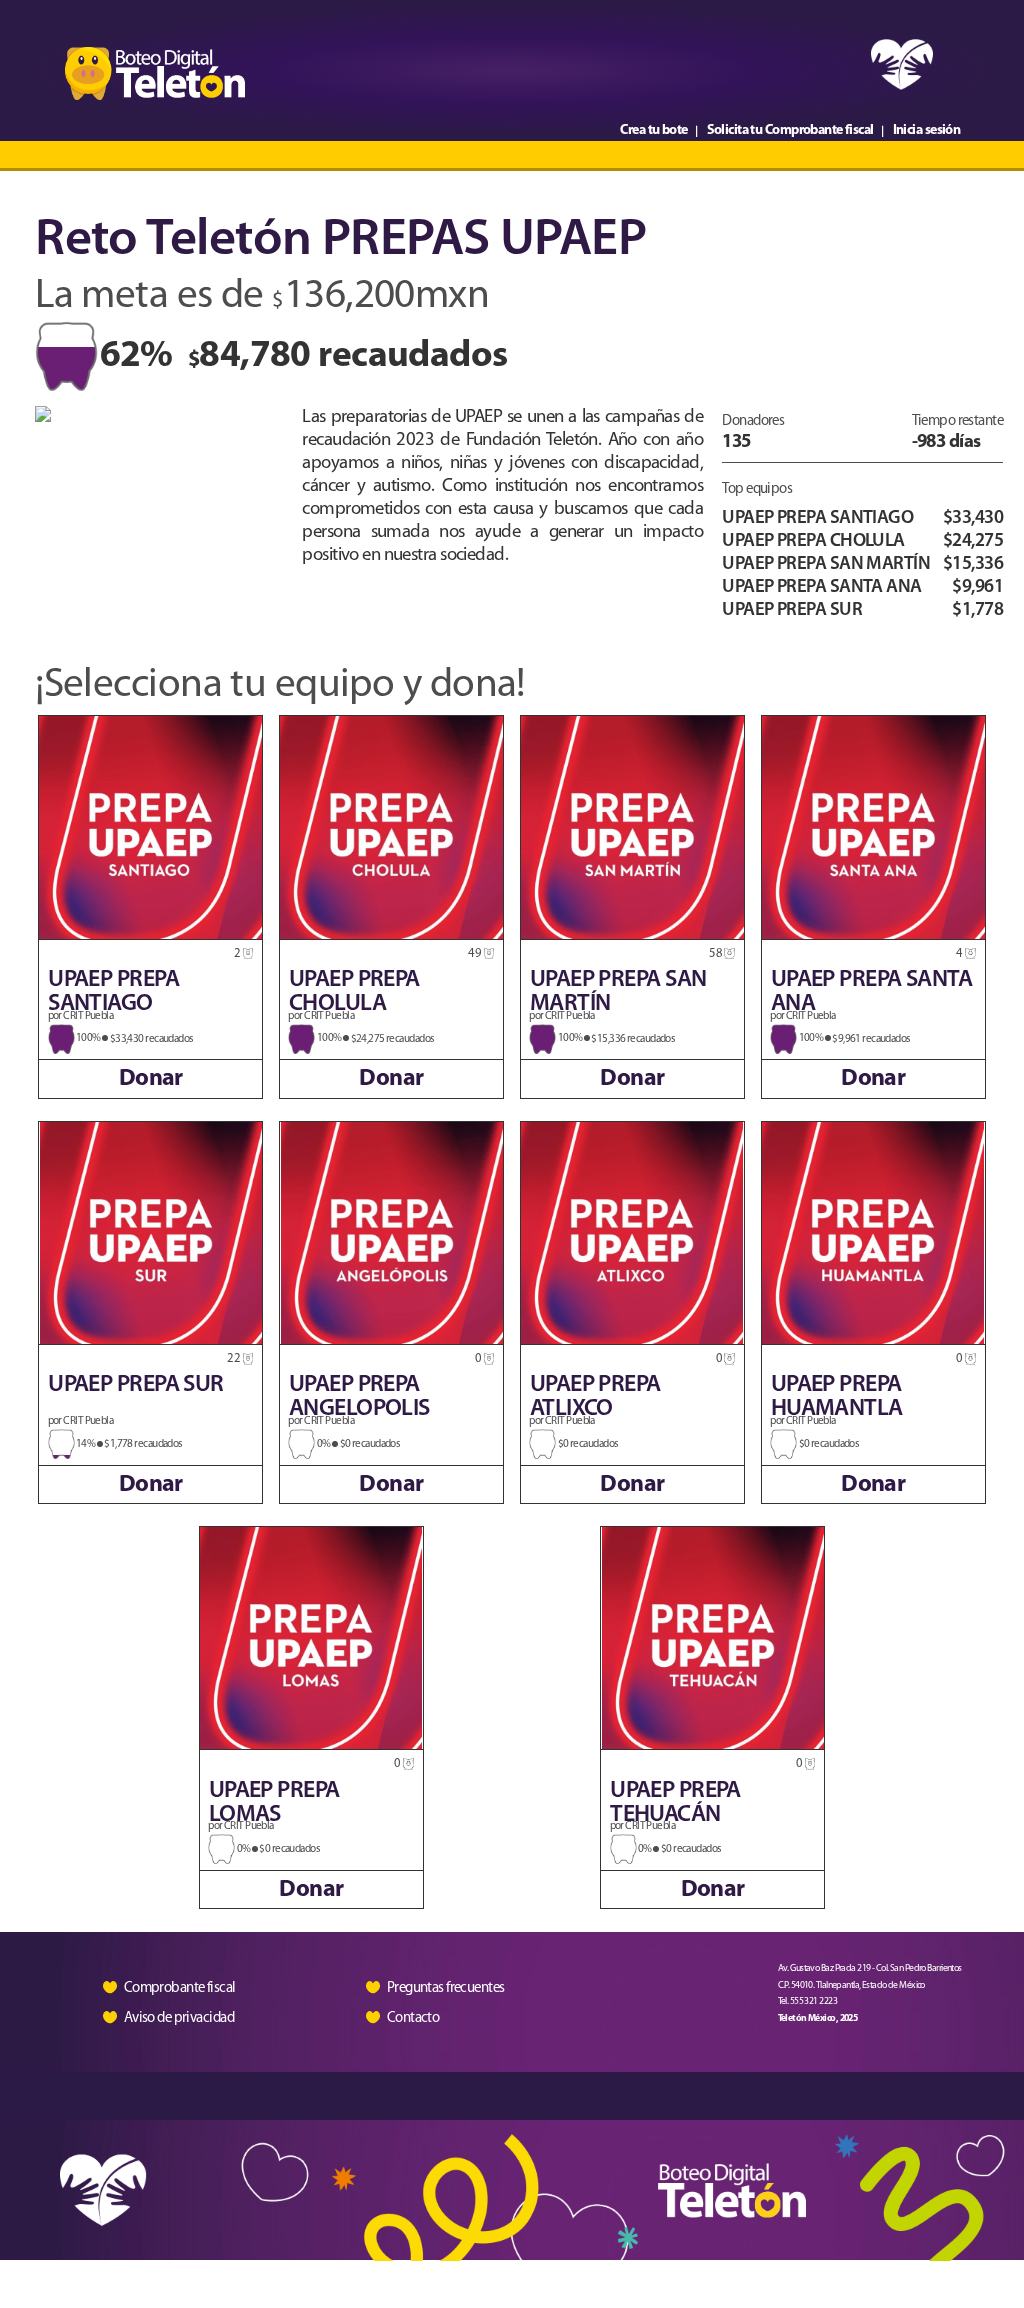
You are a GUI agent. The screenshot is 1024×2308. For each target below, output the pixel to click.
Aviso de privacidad (179, 2018)
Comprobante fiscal (180, 1988)
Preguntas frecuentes (446, 1988)
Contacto (413, 2018)
